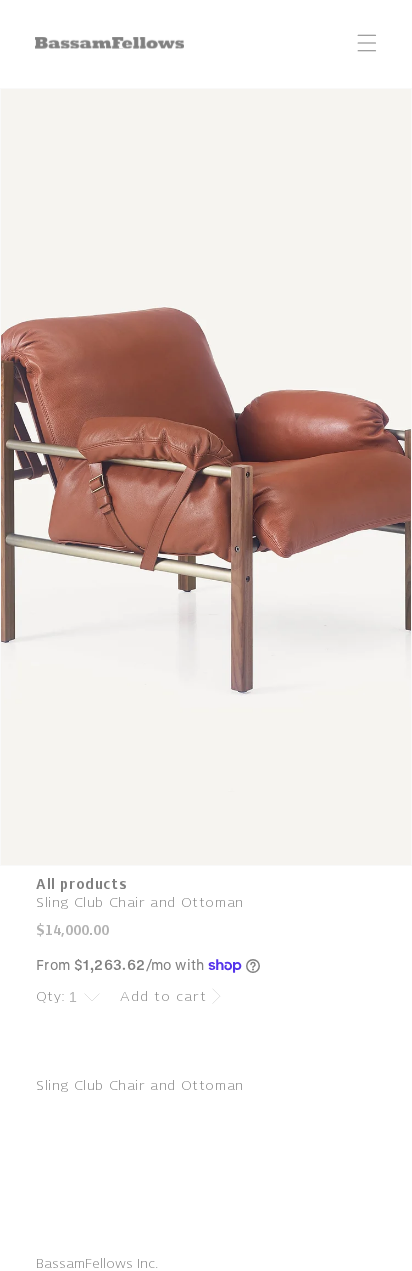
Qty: (51, 996)
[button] (367, 43)
